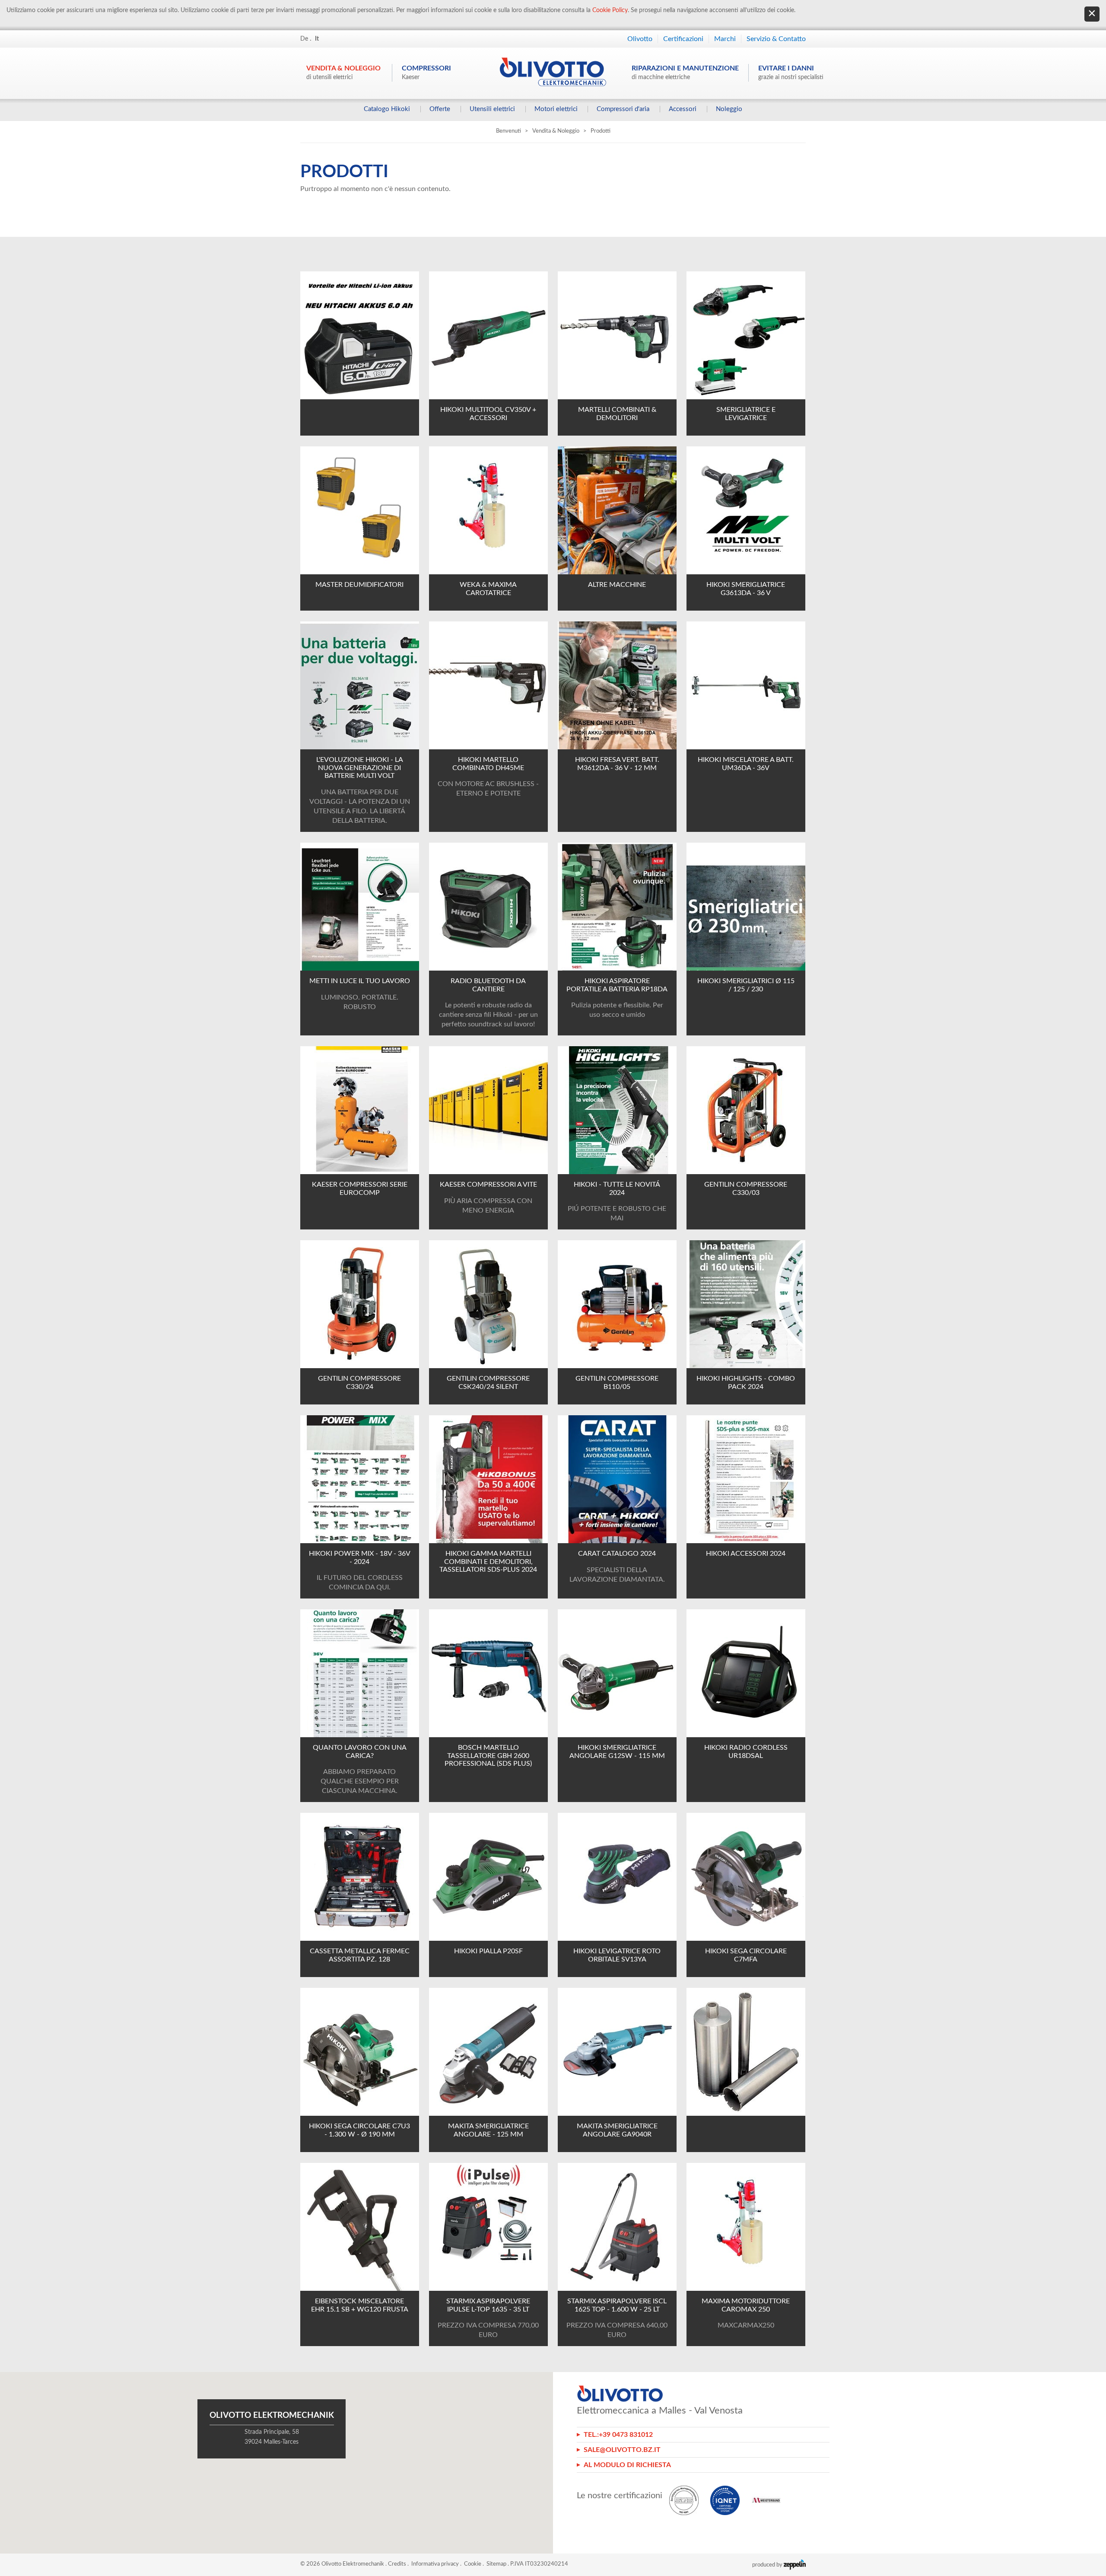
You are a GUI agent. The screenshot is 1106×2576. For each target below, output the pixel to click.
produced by (768, 2565)
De (304, 39)
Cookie (473, 2564)
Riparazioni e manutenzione (685, 73)
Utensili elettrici (492, 109)
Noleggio (729, 109)
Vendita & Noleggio (343, 73)
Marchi (725, 39)
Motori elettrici (556, 109)
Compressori (426, 73)
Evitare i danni (791, 73)
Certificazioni (683, 39)
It (317, 39)
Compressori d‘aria (623, 109)
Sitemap (496, 2564)
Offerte (440, 109)
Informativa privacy (435, 2564)
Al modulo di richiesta (627, 2465)
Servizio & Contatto (776, 39)
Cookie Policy (610, 10)
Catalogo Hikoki (387, 109)
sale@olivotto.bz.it (622, 2450)
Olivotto (640, 39)
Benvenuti (509, 131)
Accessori (683, 109)
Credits (397, 2564)
